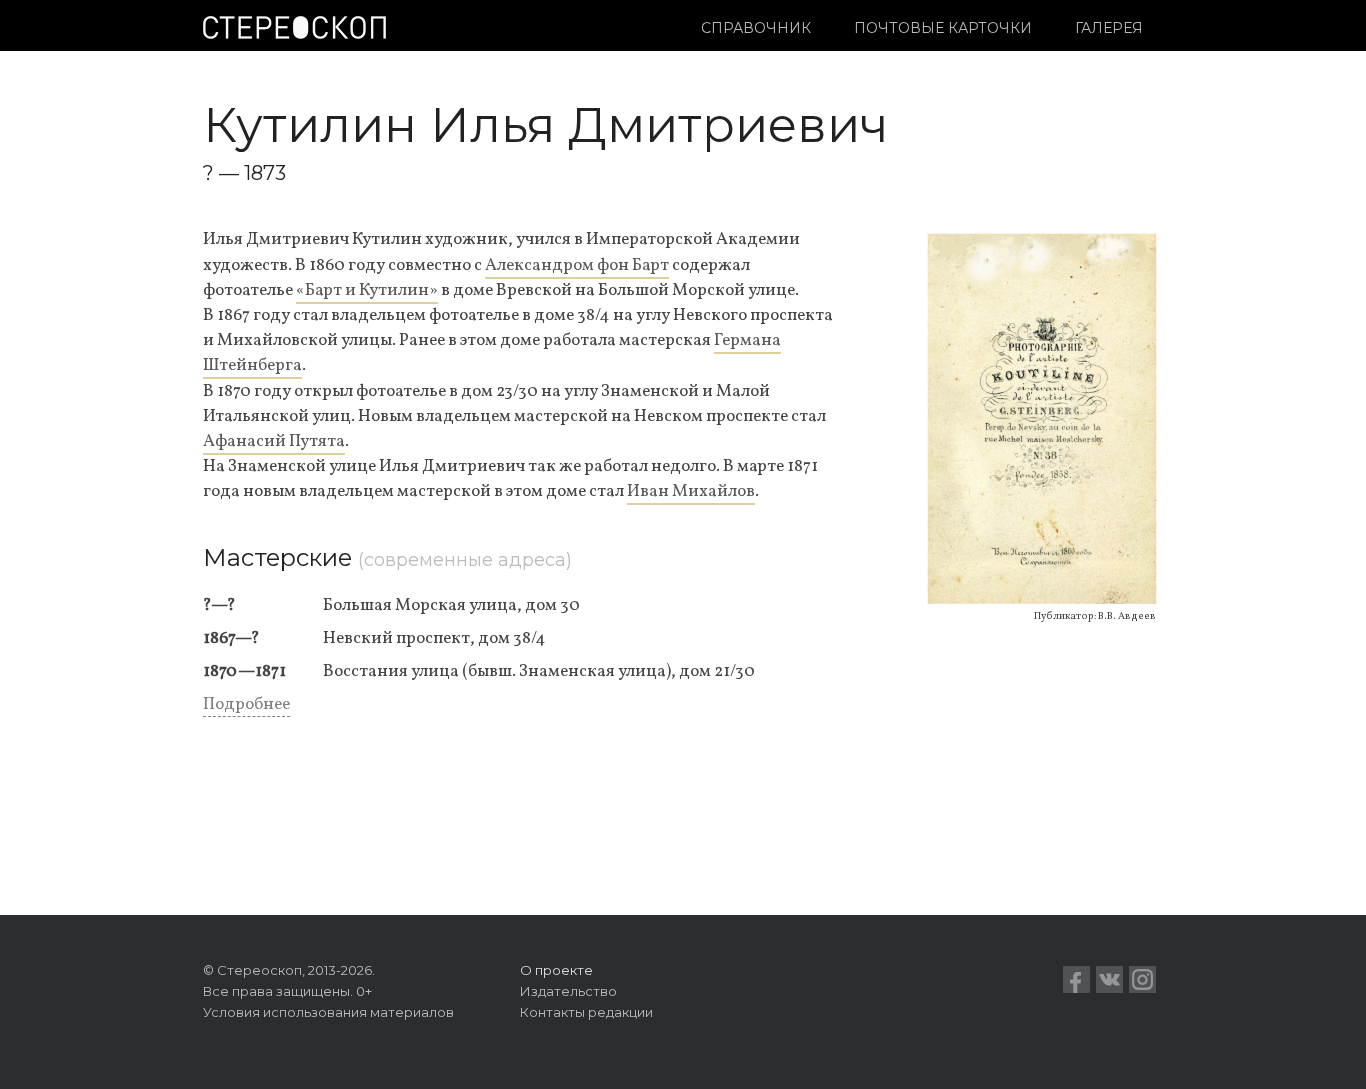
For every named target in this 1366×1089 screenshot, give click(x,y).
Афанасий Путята (274, 441)
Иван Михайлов (691, 491)
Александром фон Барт (577, 265)
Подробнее (246, 704)
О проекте (556, 970)
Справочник (756, 28)
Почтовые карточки (943, 28)
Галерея (1109, 28)
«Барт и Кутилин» (367, 290)
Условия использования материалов (328, 1012)
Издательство (568, 991)
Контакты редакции (586, 1012)
